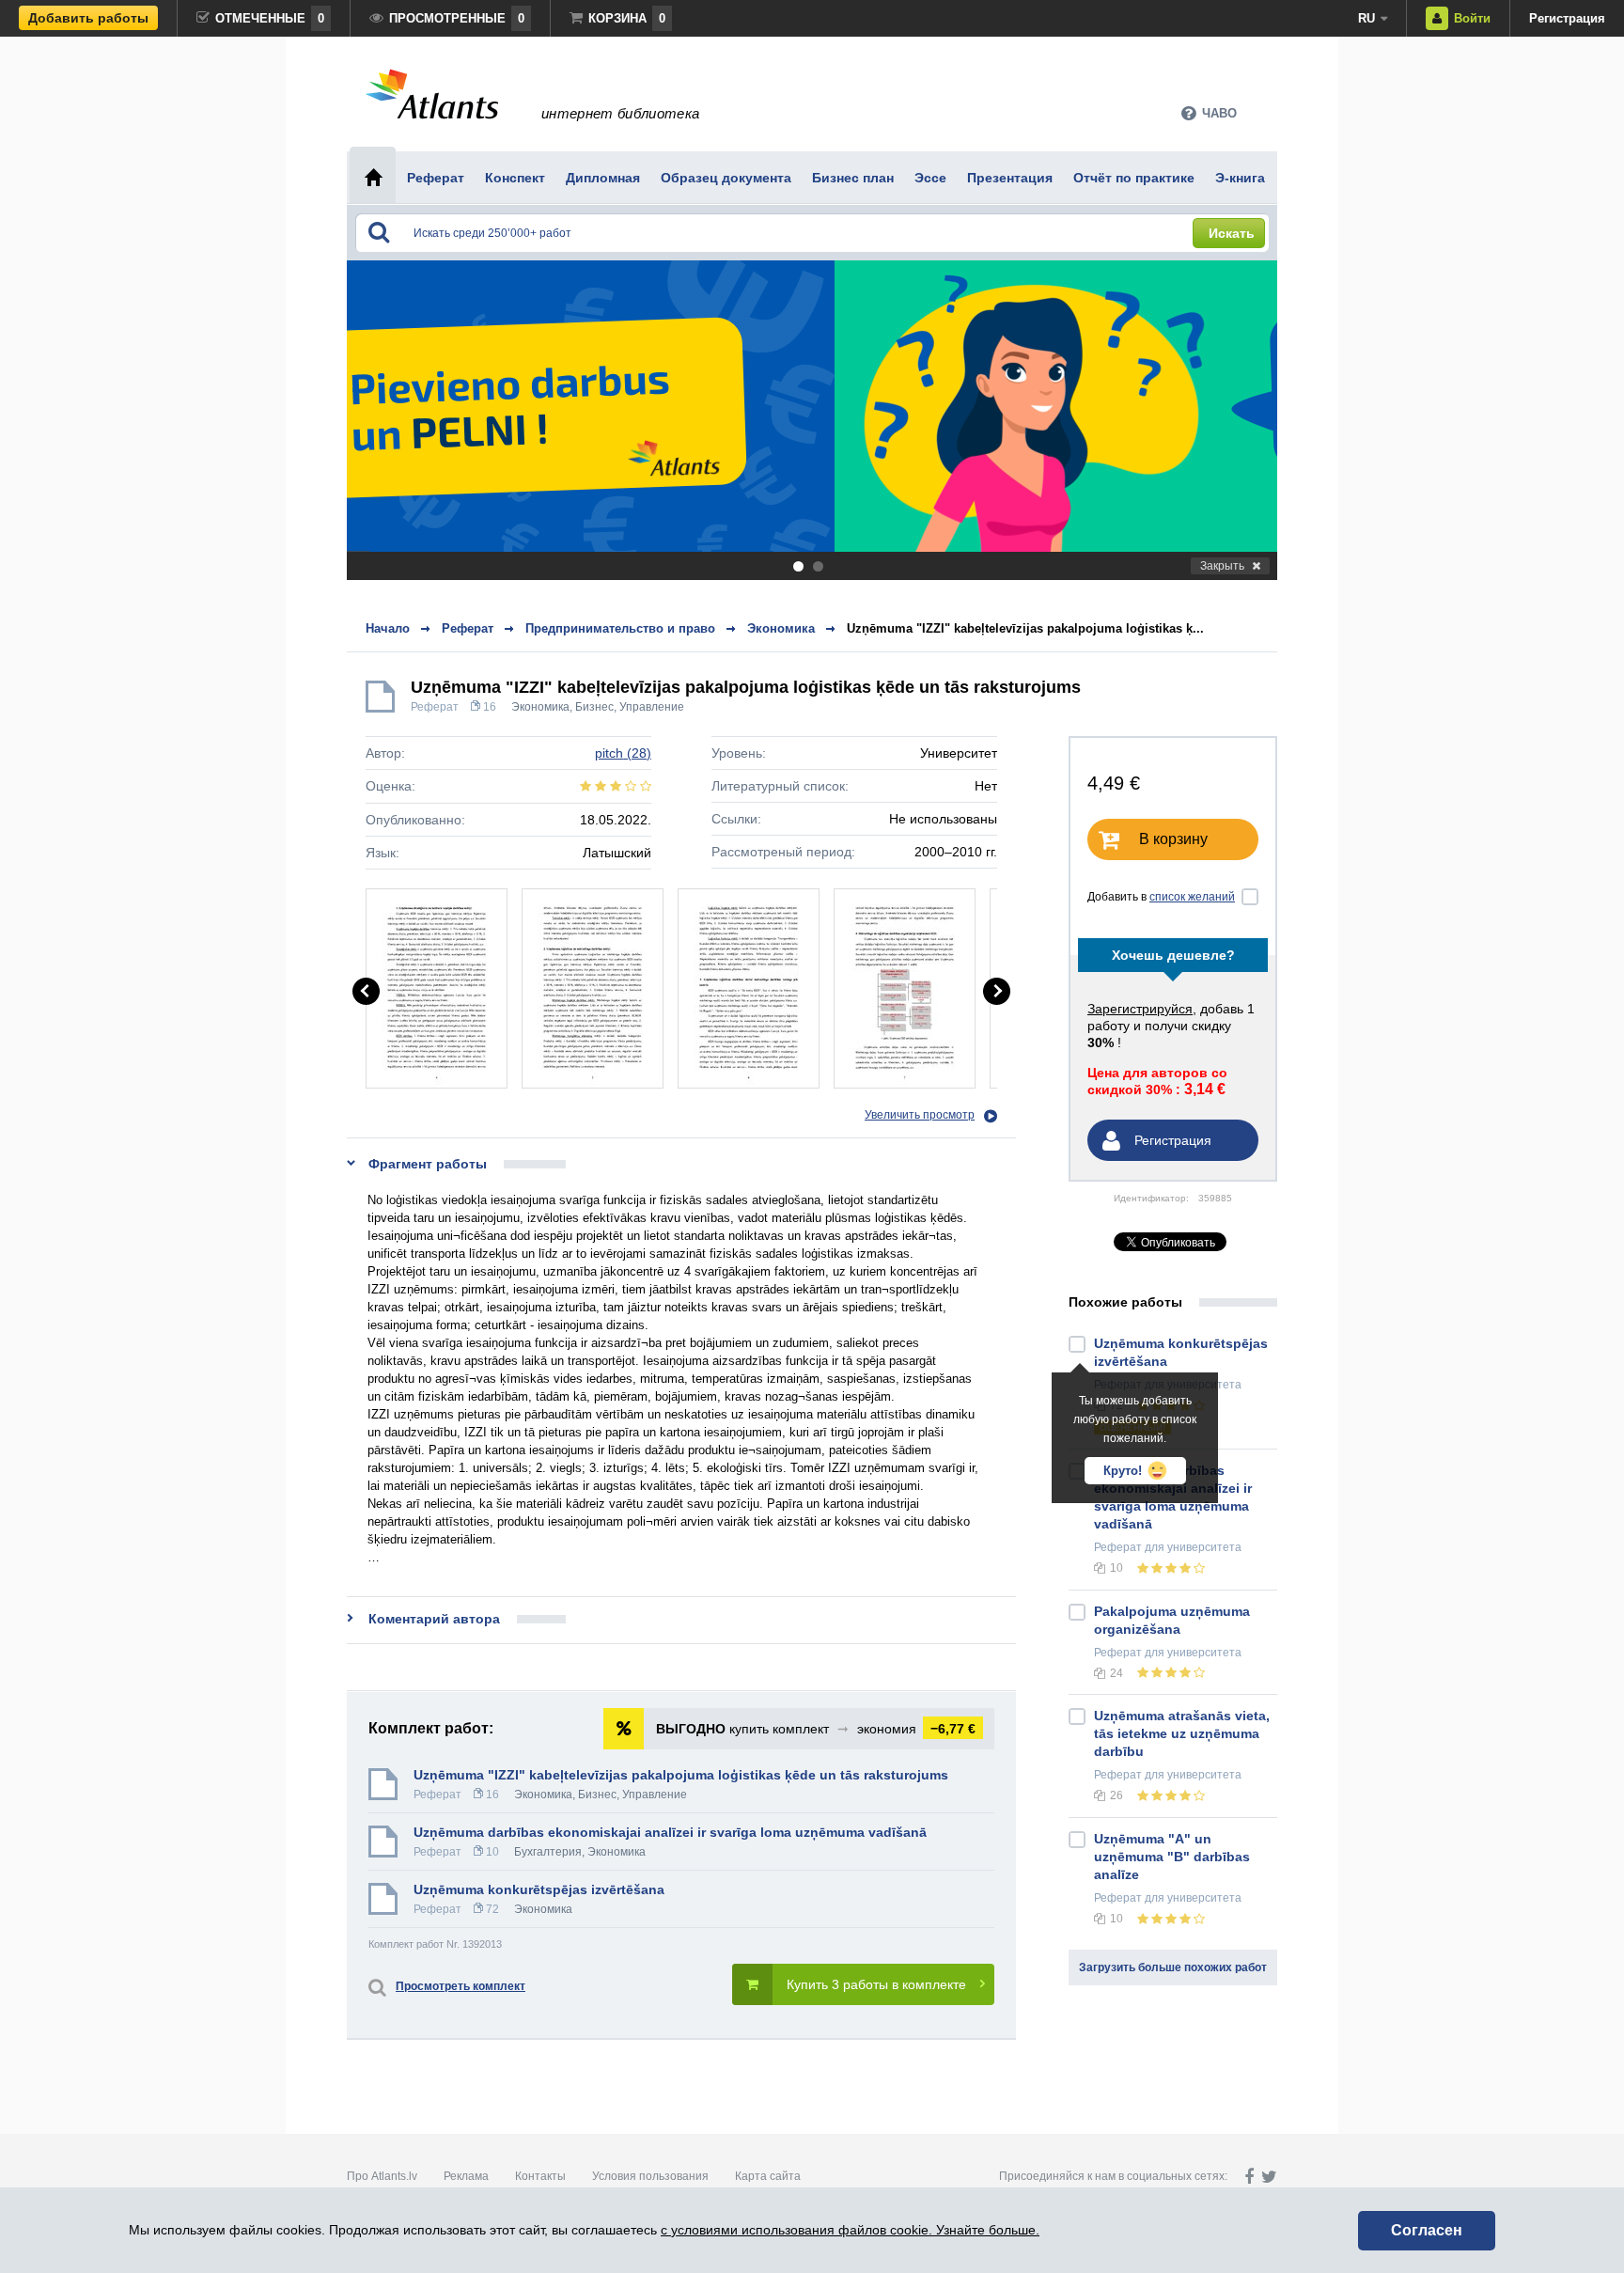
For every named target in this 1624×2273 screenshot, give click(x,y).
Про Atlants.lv (382, 2176)
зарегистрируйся (1140, 1009)
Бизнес (594, 707)
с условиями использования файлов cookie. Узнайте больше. (850, 2230)
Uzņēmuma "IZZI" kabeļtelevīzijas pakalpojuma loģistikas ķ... (1025, 628)
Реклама (466, 2176)
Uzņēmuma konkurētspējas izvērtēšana (539, 1889)
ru (1366, 18)
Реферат (435, 707)
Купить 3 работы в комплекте (876, 1984)
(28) (623, 753)
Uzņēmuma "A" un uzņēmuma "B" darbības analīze (1172, 1857)
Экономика (540, 707)
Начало (388, 628)
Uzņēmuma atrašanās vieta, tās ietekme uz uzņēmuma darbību (1182, 1733)
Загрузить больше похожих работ (1173, 1967)
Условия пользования (650, 2176)
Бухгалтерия (548, 1852)
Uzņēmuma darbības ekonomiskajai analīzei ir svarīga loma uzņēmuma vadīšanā (670, 1832)
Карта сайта (768, 2176)
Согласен (1427, 2230)
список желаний (1192, 897)
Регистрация (1567, 18)
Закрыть (1222, 566)
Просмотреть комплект (461, 1986)
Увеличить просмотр (920, 1115)
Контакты (540, 2176)
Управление (652, 707)
